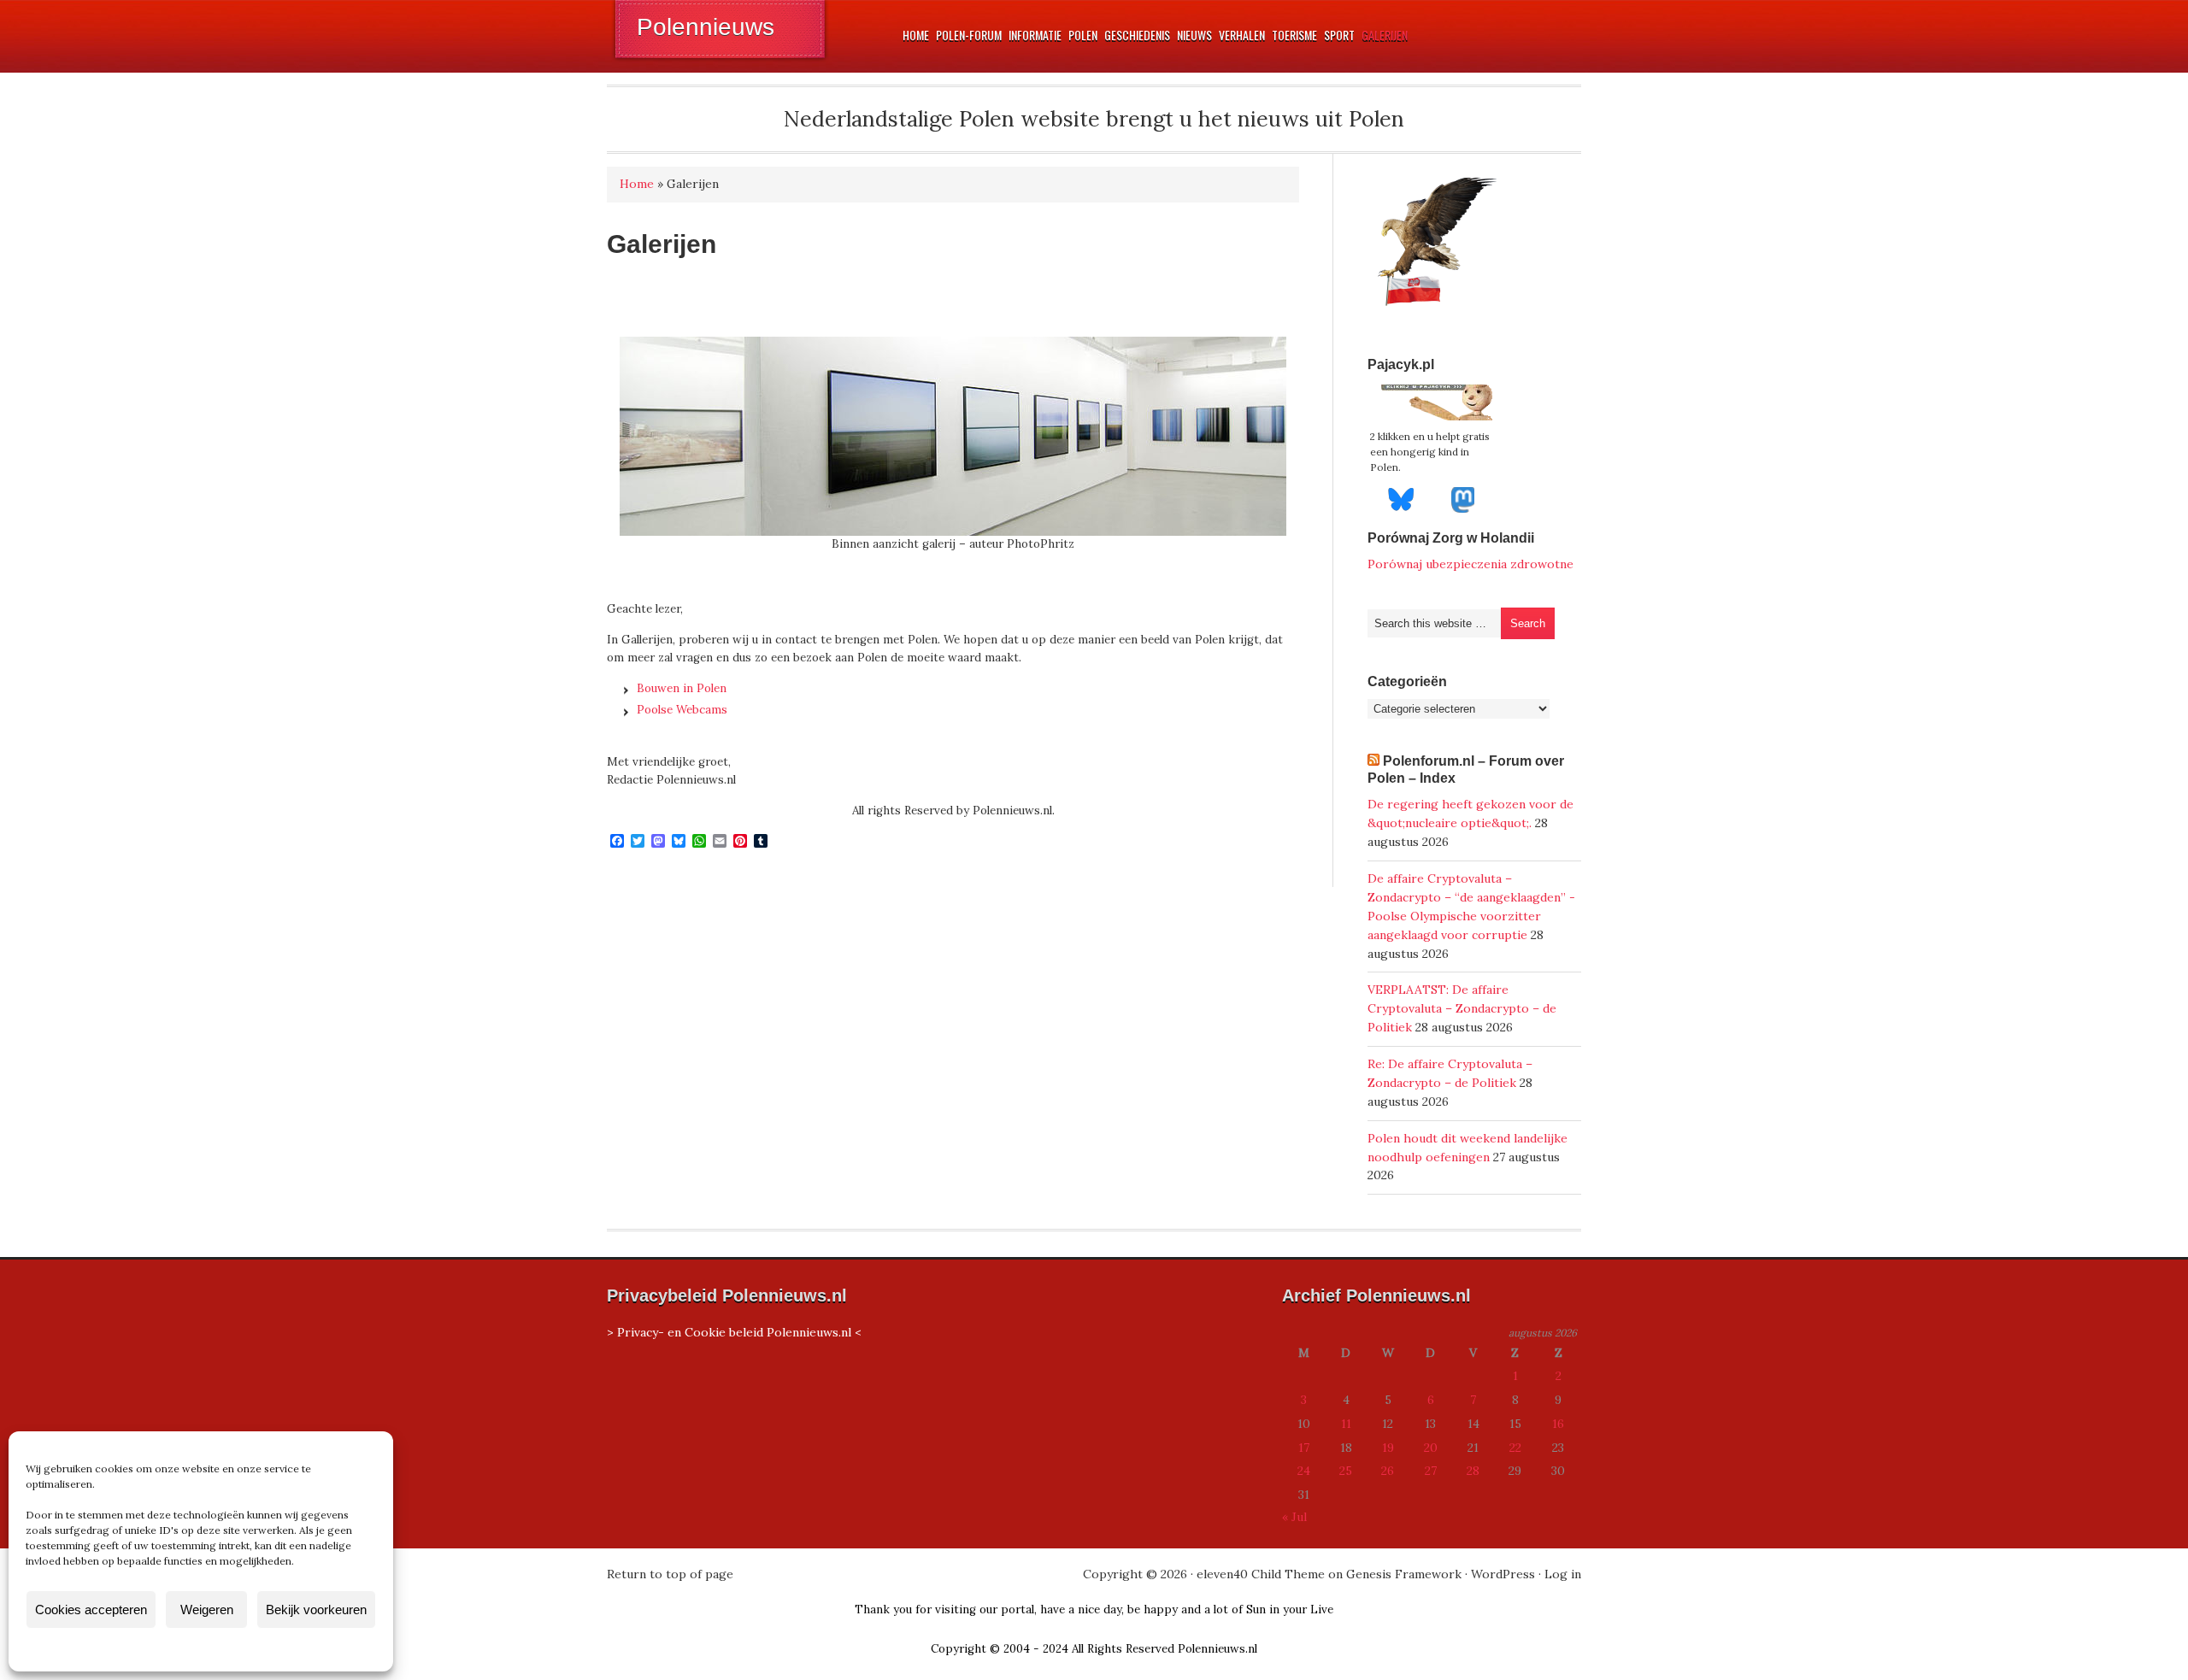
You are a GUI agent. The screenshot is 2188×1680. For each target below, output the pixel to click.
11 (1346, 1424)
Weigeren (207, 1610)
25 (1346, 1471)
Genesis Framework (1404, 1574)
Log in (1563, 1574)
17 (1304, 1448)
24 (1304, 1471)
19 (1388, 1448)
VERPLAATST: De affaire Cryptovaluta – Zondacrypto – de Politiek (1462, 1008)
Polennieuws (706, 27)
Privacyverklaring (233, 1649)
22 (1515, 1448)
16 (1558, 1424)
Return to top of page (670, 1574)
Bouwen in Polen (682, 688)
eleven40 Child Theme (1261, 1574)
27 (1431, 1471)
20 (1431, 1448)
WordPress (1503, 1574)
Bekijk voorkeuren (316, 1610)
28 (1473, 1471)
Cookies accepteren (91, 1610)
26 (1388, 1471)
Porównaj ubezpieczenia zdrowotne (1470, 564)
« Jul (1294, 1517)
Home (637, 184)
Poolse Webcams (682, 710)
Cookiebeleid (150, 1649)
